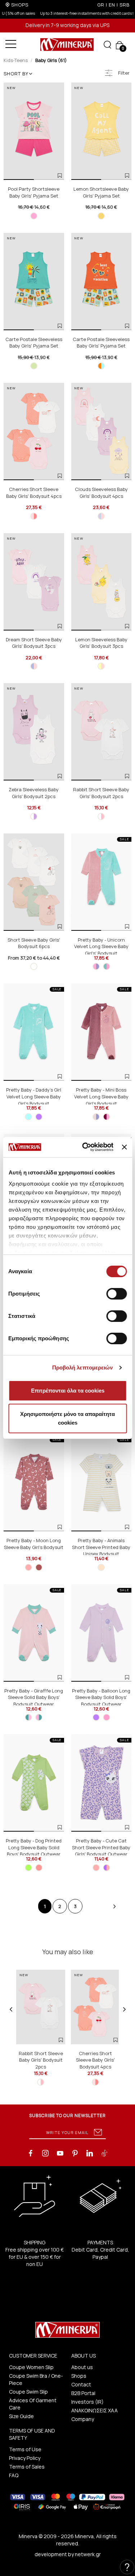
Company (83, 2416)
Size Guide (21, 2413)
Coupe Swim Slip (28, 2389)
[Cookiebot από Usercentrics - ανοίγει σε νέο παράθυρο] (85, 1147)
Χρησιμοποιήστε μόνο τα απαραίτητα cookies (67, 1418)
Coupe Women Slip (31, 2364)
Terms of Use (25, 2446)
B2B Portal (83, 2390)
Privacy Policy (25, 2455)
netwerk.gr (88, 2551)
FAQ (14, 2472)
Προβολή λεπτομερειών (83, 1367)
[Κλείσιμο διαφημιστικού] (124, 1147)
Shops (79, 2373)
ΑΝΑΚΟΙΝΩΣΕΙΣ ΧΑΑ (94, 2407)
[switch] (116, 1294)
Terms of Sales (27, 2464)
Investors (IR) (87, 2399)
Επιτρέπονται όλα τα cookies (68, 1391)
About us (82, 2364)
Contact (81, 2382)
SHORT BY (16, 70)
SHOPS (20, 5)
